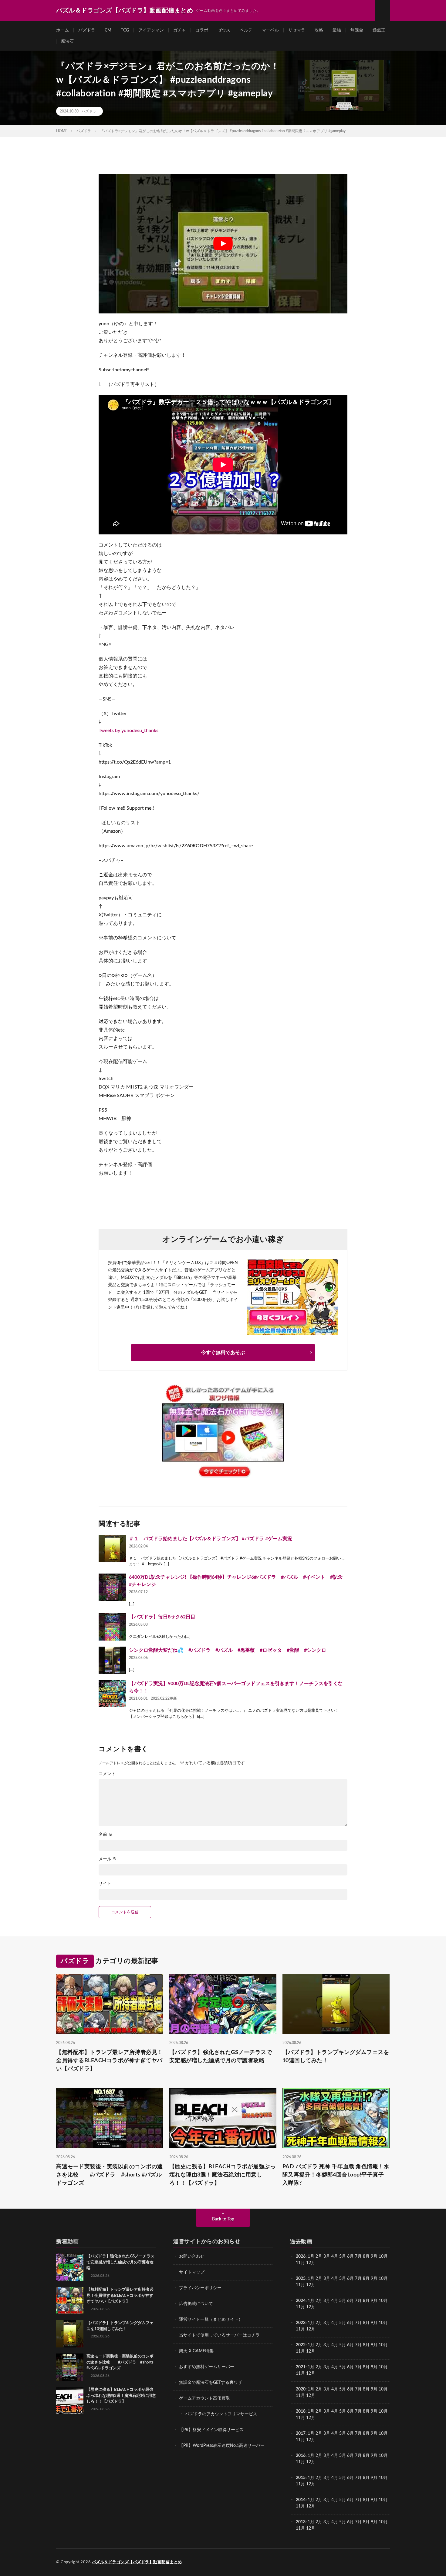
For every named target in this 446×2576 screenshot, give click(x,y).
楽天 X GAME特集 (196, 2351)
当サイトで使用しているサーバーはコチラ (219, 2335)
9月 (374, 2279)
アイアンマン (151, 30)
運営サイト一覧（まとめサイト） (211, 2320)
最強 (337, 30)
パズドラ (87, 30)
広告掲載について (196, 2304)
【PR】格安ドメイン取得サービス (211, 2430)
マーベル (270, 30)
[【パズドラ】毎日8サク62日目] (112, 1627)
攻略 (319, 30)
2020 (301, 2389)
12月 (311, 2285)
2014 (301, 2500)
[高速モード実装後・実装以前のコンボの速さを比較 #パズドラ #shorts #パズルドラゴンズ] (70, 2367)
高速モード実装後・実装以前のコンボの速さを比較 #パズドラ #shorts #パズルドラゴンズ (110, 2175)
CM (108, 30)
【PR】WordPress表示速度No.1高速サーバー (222, 2446)
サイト (105, 1884)
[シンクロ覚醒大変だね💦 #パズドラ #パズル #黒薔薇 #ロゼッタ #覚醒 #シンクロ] (112, 1660)
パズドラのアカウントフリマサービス (221, 2414)
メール (108, 1859)
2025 (301, 2279)
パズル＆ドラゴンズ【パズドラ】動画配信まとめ (137, 2562)
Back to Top (223, 2219)
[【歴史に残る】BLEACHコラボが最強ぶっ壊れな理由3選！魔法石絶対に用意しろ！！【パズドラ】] (70, 2400)
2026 (301, 2257)
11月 (300, 2285)
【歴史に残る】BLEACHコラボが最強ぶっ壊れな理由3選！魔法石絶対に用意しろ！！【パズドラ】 (223, 2175)
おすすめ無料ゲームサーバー (207, 2367)
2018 (301, 2411)
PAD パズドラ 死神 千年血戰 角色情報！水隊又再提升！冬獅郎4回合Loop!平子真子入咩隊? (336, 2175)
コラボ (202, 30)
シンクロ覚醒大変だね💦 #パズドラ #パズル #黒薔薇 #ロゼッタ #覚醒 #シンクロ (228, 1650)
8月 (366, 2257)
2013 (301, 2522)
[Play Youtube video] (223, 244)
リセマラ (297, 30)
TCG (125, 30)
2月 (319, 2257)
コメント (107, 1774)
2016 (301, 2456)
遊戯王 (379, 30)
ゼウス (224, 30)
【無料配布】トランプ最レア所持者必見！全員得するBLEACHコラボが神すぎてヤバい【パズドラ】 (110, 2061)
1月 (311, 2257)
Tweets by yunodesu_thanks (128, 731)
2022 (301, 2345)
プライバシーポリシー (200, 2288)
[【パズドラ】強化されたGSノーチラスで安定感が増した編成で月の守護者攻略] (70, 2267)
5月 (343, 2257)
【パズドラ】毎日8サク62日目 (162, 1617)
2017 (301, 2434)
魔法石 (67, 42)
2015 (301, 2478)
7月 (358, 2257)
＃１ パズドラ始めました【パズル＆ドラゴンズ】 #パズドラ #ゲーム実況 (211, 1539)
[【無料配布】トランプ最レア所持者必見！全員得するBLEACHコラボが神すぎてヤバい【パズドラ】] (70, 2300)
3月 (327, 2257)
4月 (335, 2257)
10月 (383, 2279)
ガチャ (180, 30)
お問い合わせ (192, 2257)
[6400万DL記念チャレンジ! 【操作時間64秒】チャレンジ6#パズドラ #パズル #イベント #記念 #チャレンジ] (112, 1587)
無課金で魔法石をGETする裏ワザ (211, 2383)
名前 (106, 1835)
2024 (301, 2301)
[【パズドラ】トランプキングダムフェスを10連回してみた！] (70, 2334)
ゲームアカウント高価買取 (204, 2398)
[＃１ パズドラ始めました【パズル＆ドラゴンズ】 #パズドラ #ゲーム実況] (112, 1549)
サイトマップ (192, 2272)
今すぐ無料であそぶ (223, 1353)
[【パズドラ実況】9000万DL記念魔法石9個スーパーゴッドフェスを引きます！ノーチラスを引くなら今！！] (112, 1694)
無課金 (357, 30)
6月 (350, 2257)
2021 (301, 2367)
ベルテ (246, 30)
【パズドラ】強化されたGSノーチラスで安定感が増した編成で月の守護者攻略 (221, 2057)
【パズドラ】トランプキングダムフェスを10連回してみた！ (336, 2057)
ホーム (63, 30)
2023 (301, 2323)
